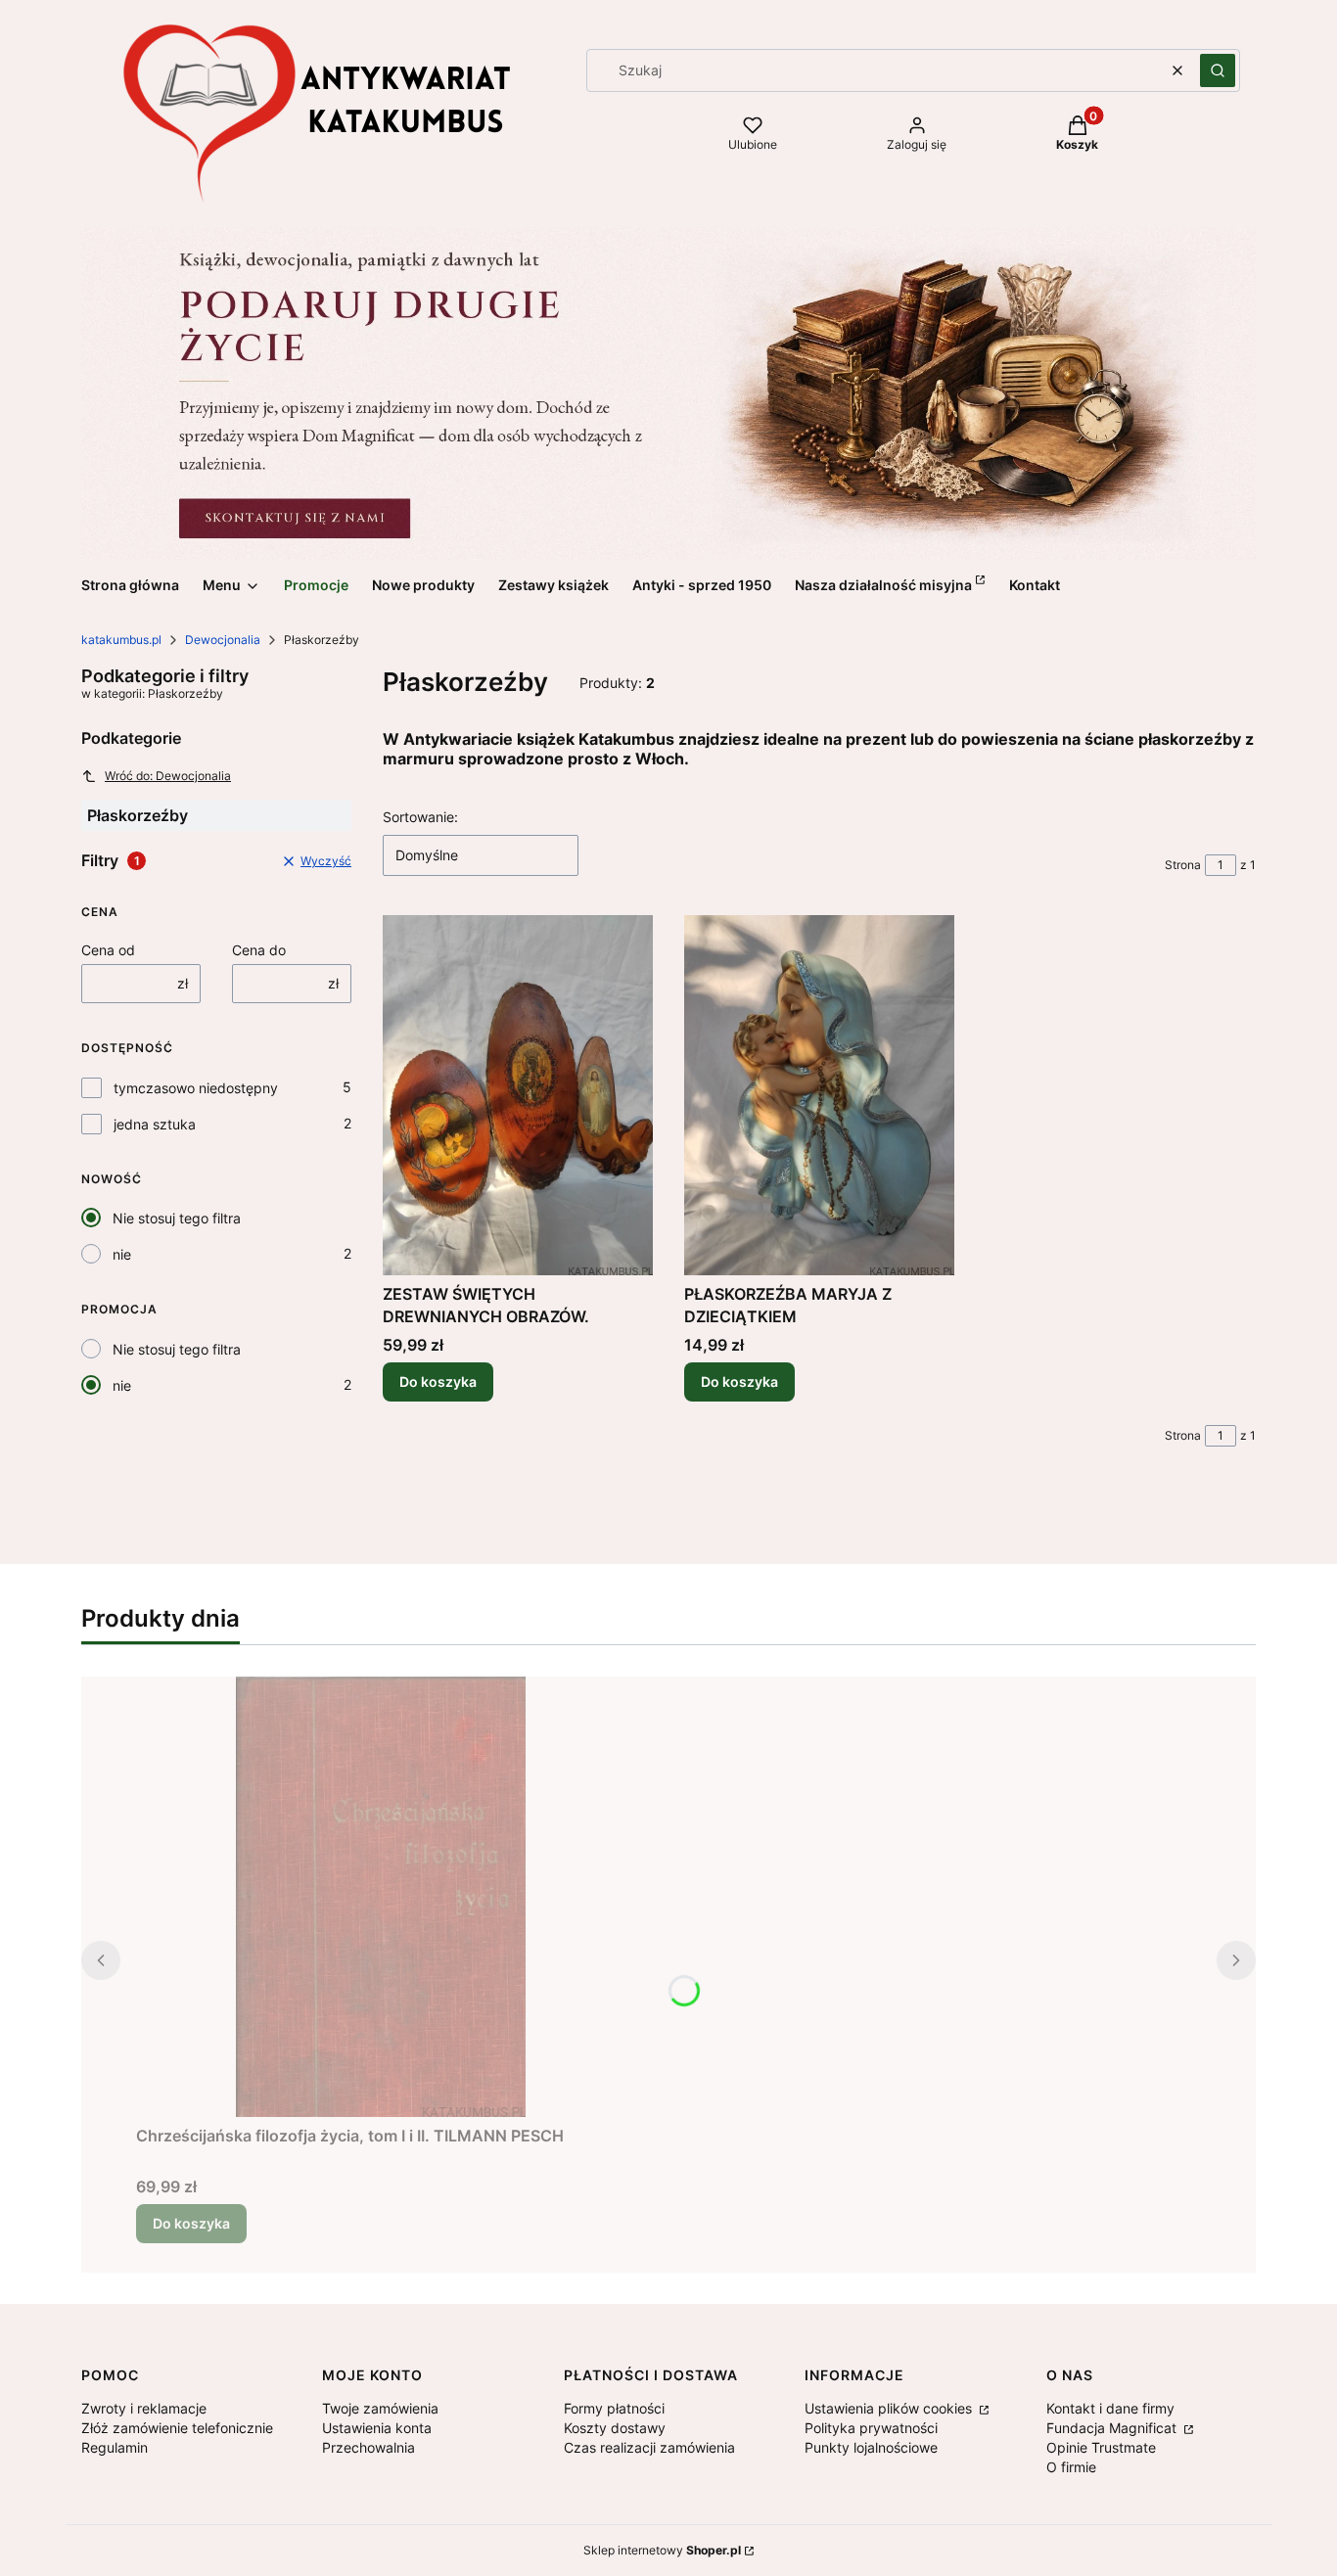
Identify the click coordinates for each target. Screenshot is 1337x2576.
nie (122, 1254)
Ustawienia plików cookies (890, 2408)
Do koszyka (438, 1381)
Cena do (259, 950)
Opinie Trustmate (1101, 2447)
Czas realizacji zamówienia (649, 2447)
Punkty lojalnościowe (871, 2447)
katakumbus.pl (121, 640)
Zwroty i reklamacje (144, 2408)
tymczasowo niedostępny (196, 1088)
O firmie (1071, 2467)
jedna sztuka (155, 1124)
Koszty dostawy (615, 2428)
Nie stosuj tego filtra (177, 1218)
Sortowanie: (420, 817)
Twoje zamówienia (380, 2408)
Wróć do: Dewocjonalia (168, 776)
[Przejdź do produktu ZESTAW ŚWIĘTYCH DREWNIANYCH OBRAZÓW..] (518, 1095)
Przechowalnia (369, 2447)
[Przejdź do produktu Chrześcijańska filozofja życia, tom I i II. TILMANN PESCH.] (381, 1897)
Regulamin (115, 2447)
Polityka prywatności (871, 2428)
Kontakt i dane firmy (1110, 2408)
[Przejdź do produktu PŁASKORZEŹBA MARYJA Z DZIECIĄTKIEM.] (819, 1095)
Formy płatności (614, 2408)
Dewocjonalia (223, 640)
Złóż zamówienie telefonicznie (177, 2428)
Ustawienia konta (377, 2428)
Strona (1183, 865)
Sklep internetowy (662, 2550)
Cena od (108, 950)
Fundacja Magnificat (1113, 2428)
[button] (1218, 70)
